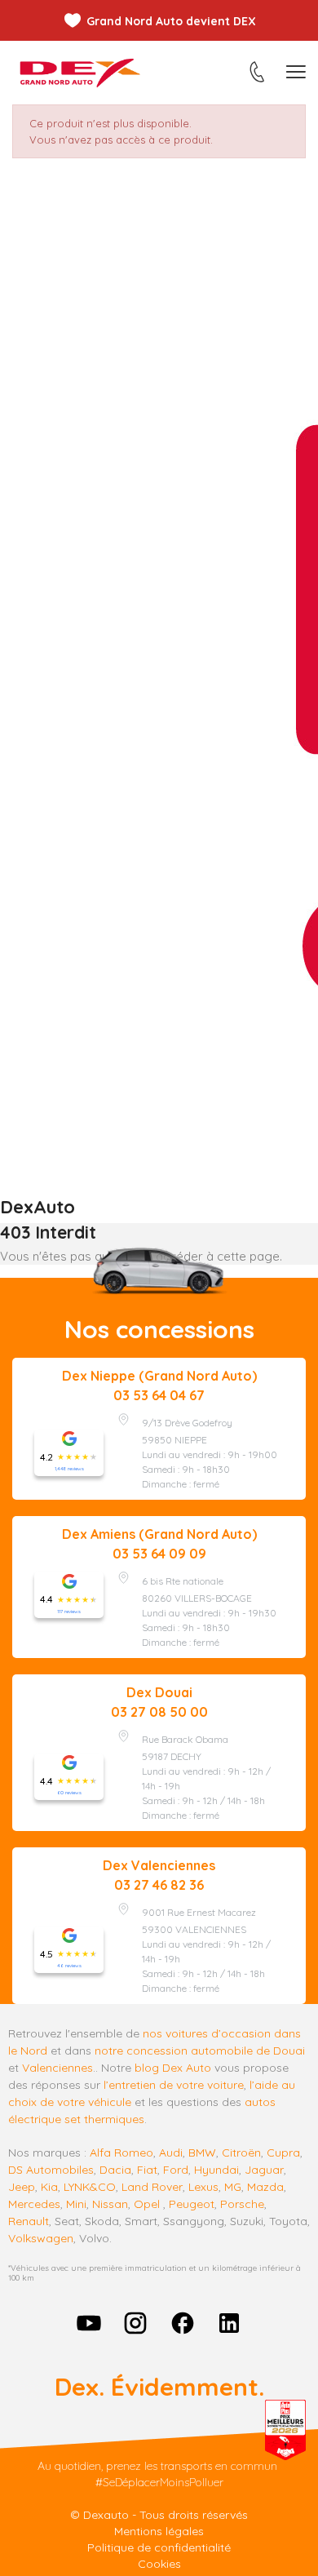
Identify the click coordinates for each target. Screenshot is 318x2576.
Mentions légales (159, 2531)
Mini (76, 2204)
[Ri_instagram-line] (135, 2323)
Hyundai (216, 2170)
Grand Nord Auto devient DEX (171, 21)
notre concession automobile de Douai (200, 2051)
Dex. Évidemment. (159, 2387)
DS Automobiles (51, 2170)
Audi (171, 2153)
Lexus (203, 2187)
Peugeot (192, 2204)
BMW (202, 2153)
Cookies (159, 2564)
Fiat (147, 2170)
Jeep (22, 2187)
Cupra (283, 2153)
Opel (147, 2204)
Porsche (242, 2204)
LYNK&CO (90, 2187)
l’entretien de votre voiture (174, 2085)
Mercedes (34, 2204)
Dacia (115, 2170)
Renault (29, 2221)
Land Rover (152, 2187)
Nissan (110, 2204)
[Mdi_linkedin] (230, 2323)
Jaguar (264, 2170)
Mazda (265, 2187)
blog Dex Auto (173, 2068)
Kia (49, 2187)
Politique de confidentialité (159, 2547)
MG (233, 2187)
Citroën (241, 2153)
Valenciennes (57, 2068)
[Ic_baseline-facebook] (183, 2323)
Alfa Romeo (121, 2153)
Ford (176, 2170)
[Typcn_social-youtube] (89, 2323)
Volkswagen (41, 2238)
